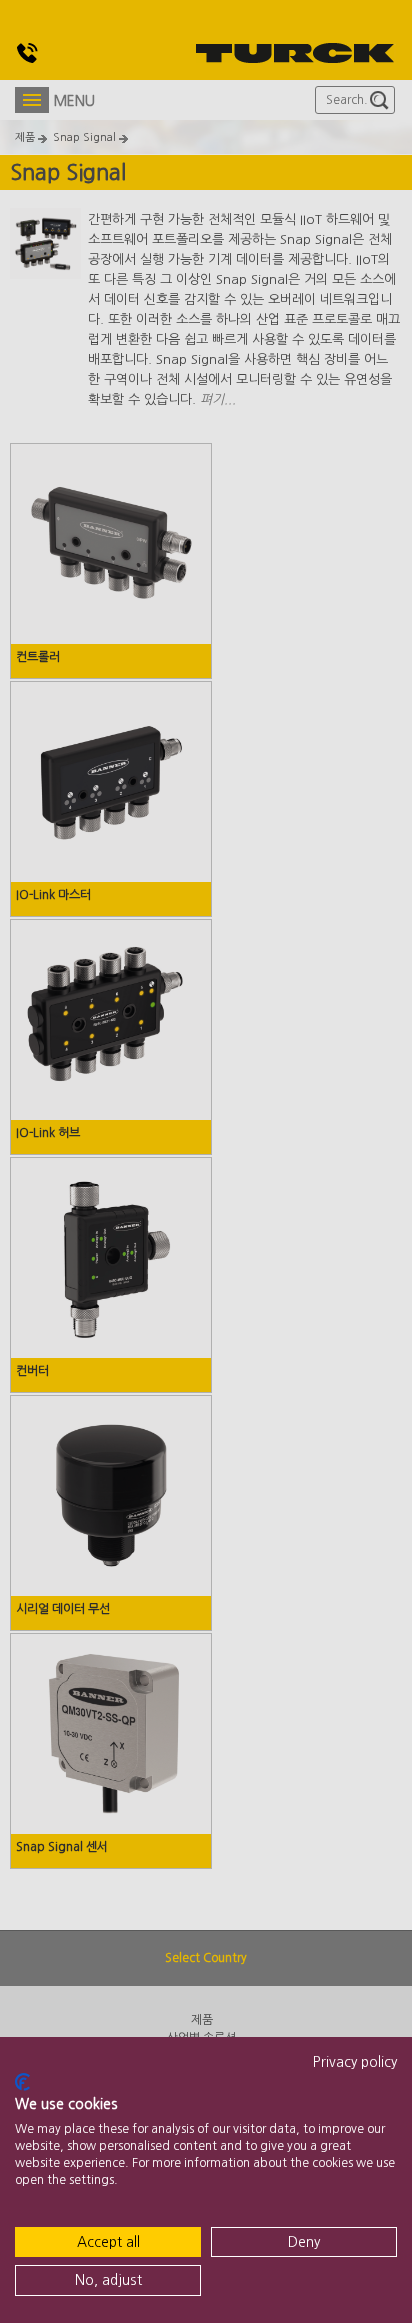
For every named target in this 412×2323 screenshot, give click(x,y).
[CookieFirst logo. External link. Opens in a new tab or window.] (22, 2082)
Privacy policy (355, 2062)
